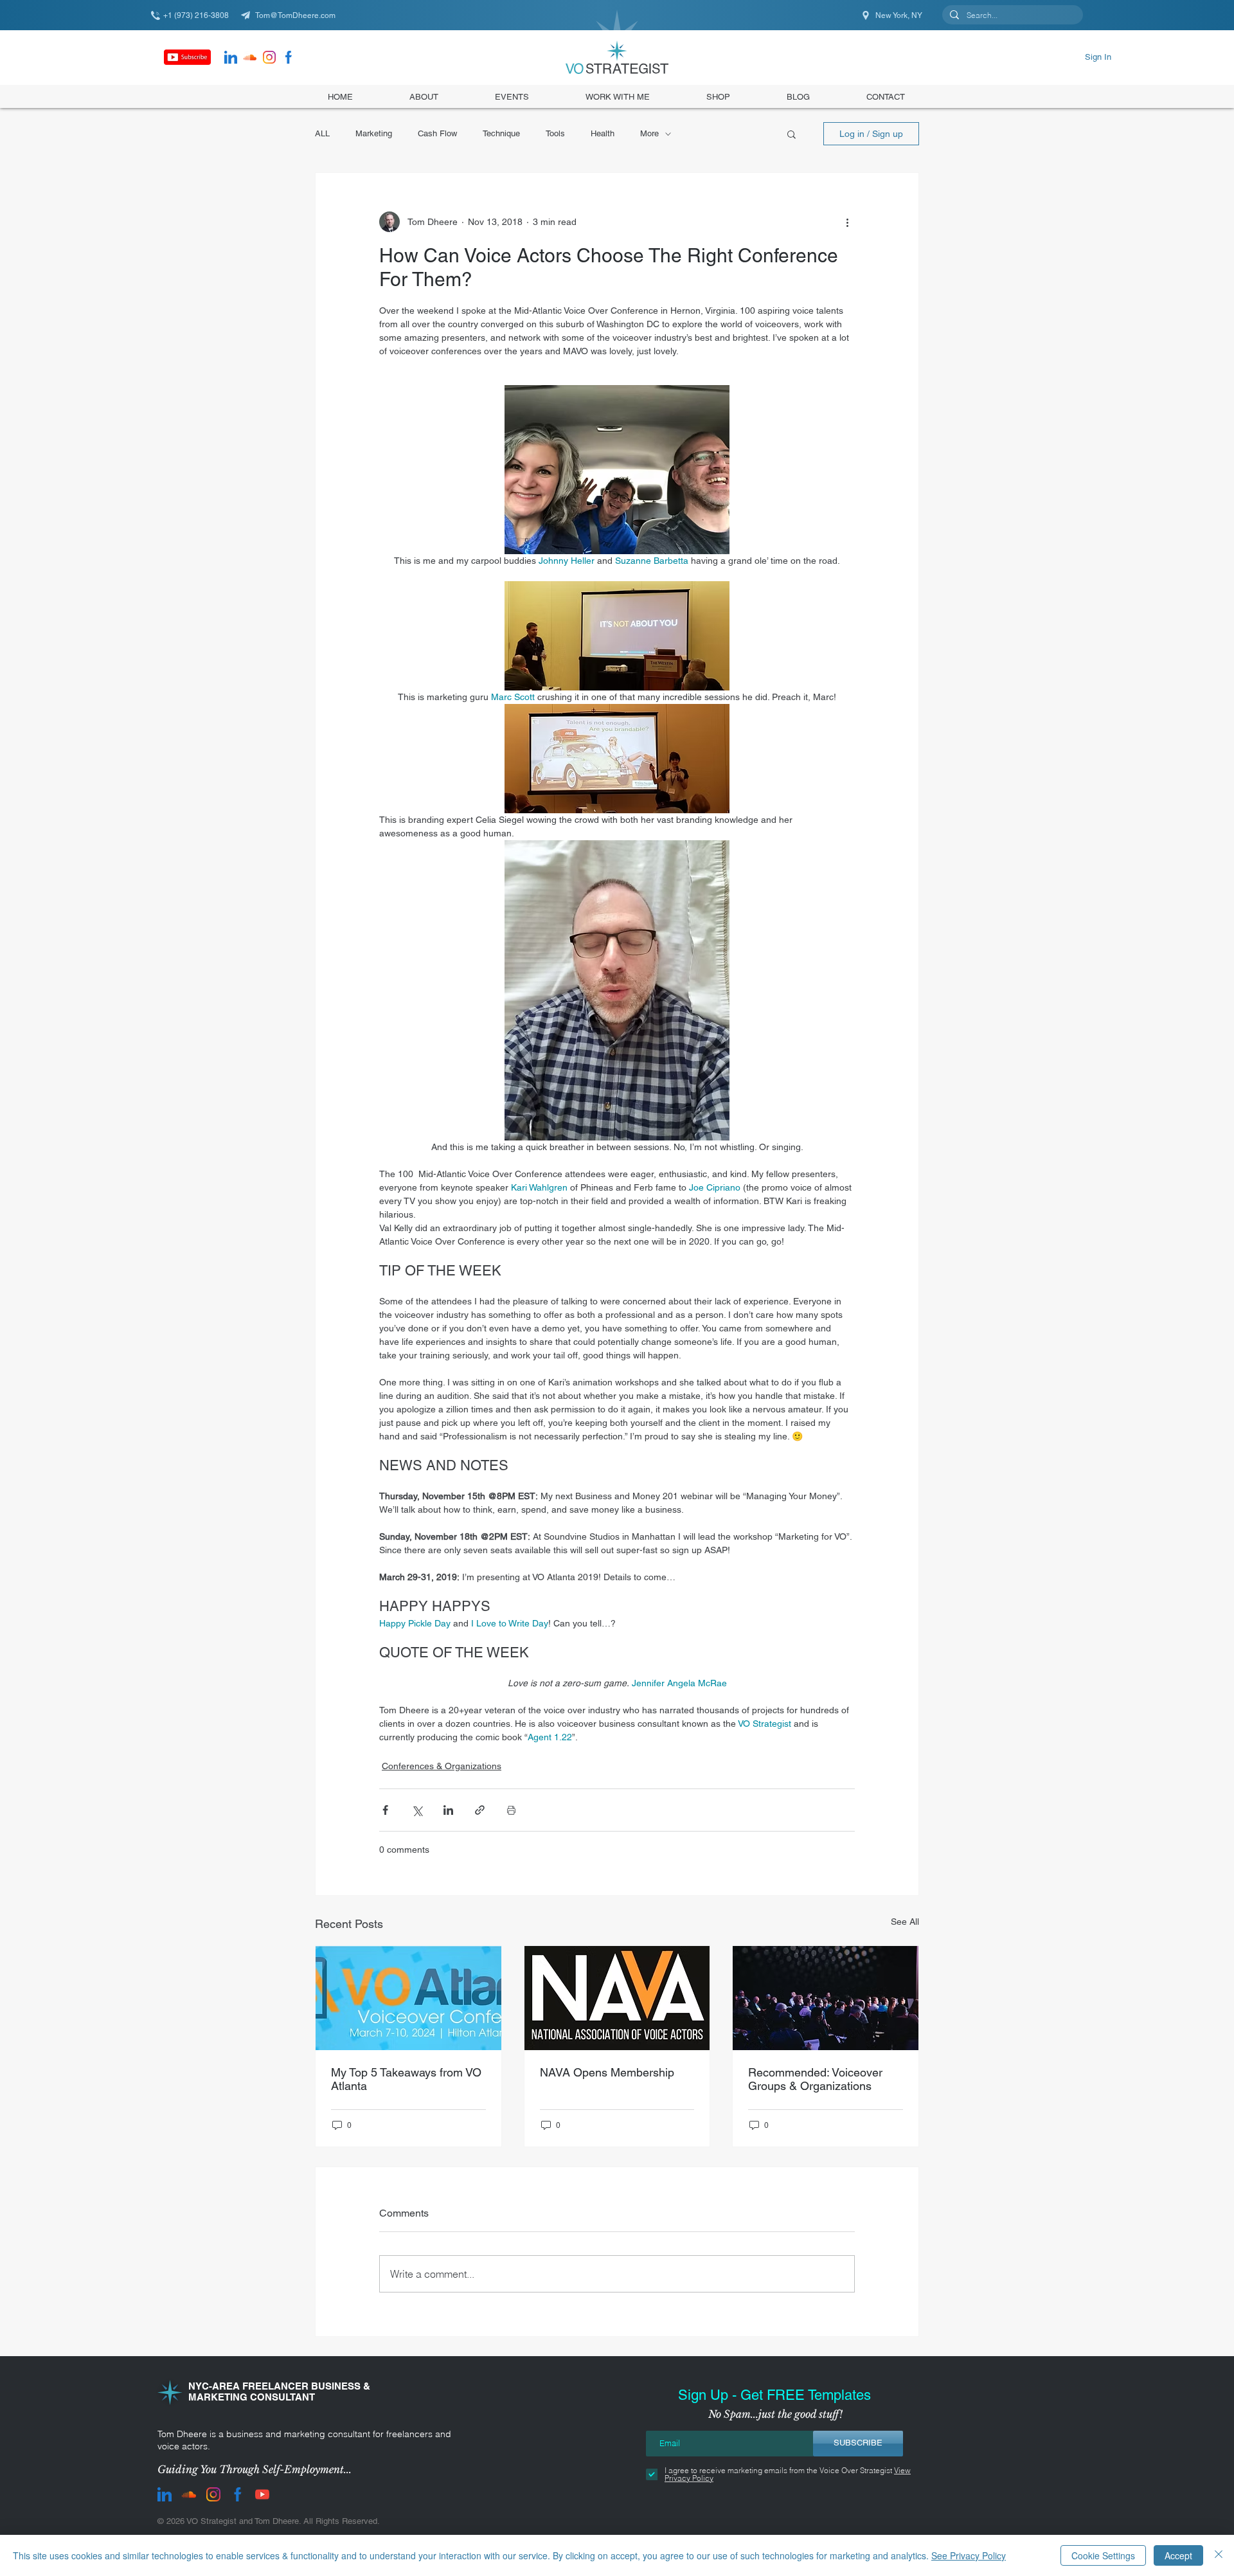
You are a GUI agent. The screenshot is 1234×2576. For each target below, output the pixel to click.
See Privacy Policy (969, 2555)
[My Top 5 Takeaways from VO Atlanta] (408, 1998)
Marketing (374, 133)
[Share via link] (480, 1810)
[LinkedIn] (231, 57)
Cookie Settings (1103, 2555)
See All (905, 1922)
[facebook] (289, 57)
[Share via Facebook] (385, 1810)
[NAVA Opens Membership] (617, 1998)
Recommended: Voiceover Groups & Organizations (815, 2079)
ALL (322, 133)
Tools (555, 133)
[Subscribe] (187, 57)
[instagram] (269, 57)
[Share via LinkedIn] (448, 1810)
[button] (718, 96)
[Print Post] (511, 1810)
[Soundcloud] (250, 57)
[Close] (1219, 2555)
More (649, 133)
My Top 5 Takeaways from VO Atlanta (406, 2079)
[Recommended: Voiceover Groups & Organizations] (826, 1998)
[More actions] (847, 222)
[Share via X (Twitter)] (417, 1810)
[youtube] (262, 2494)
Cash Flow (437, 133)
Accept (1178, 2555)
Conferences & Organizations (442, 1766)
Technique (501, 133)
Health (603, 133)
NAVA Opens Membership (607, 2072)
